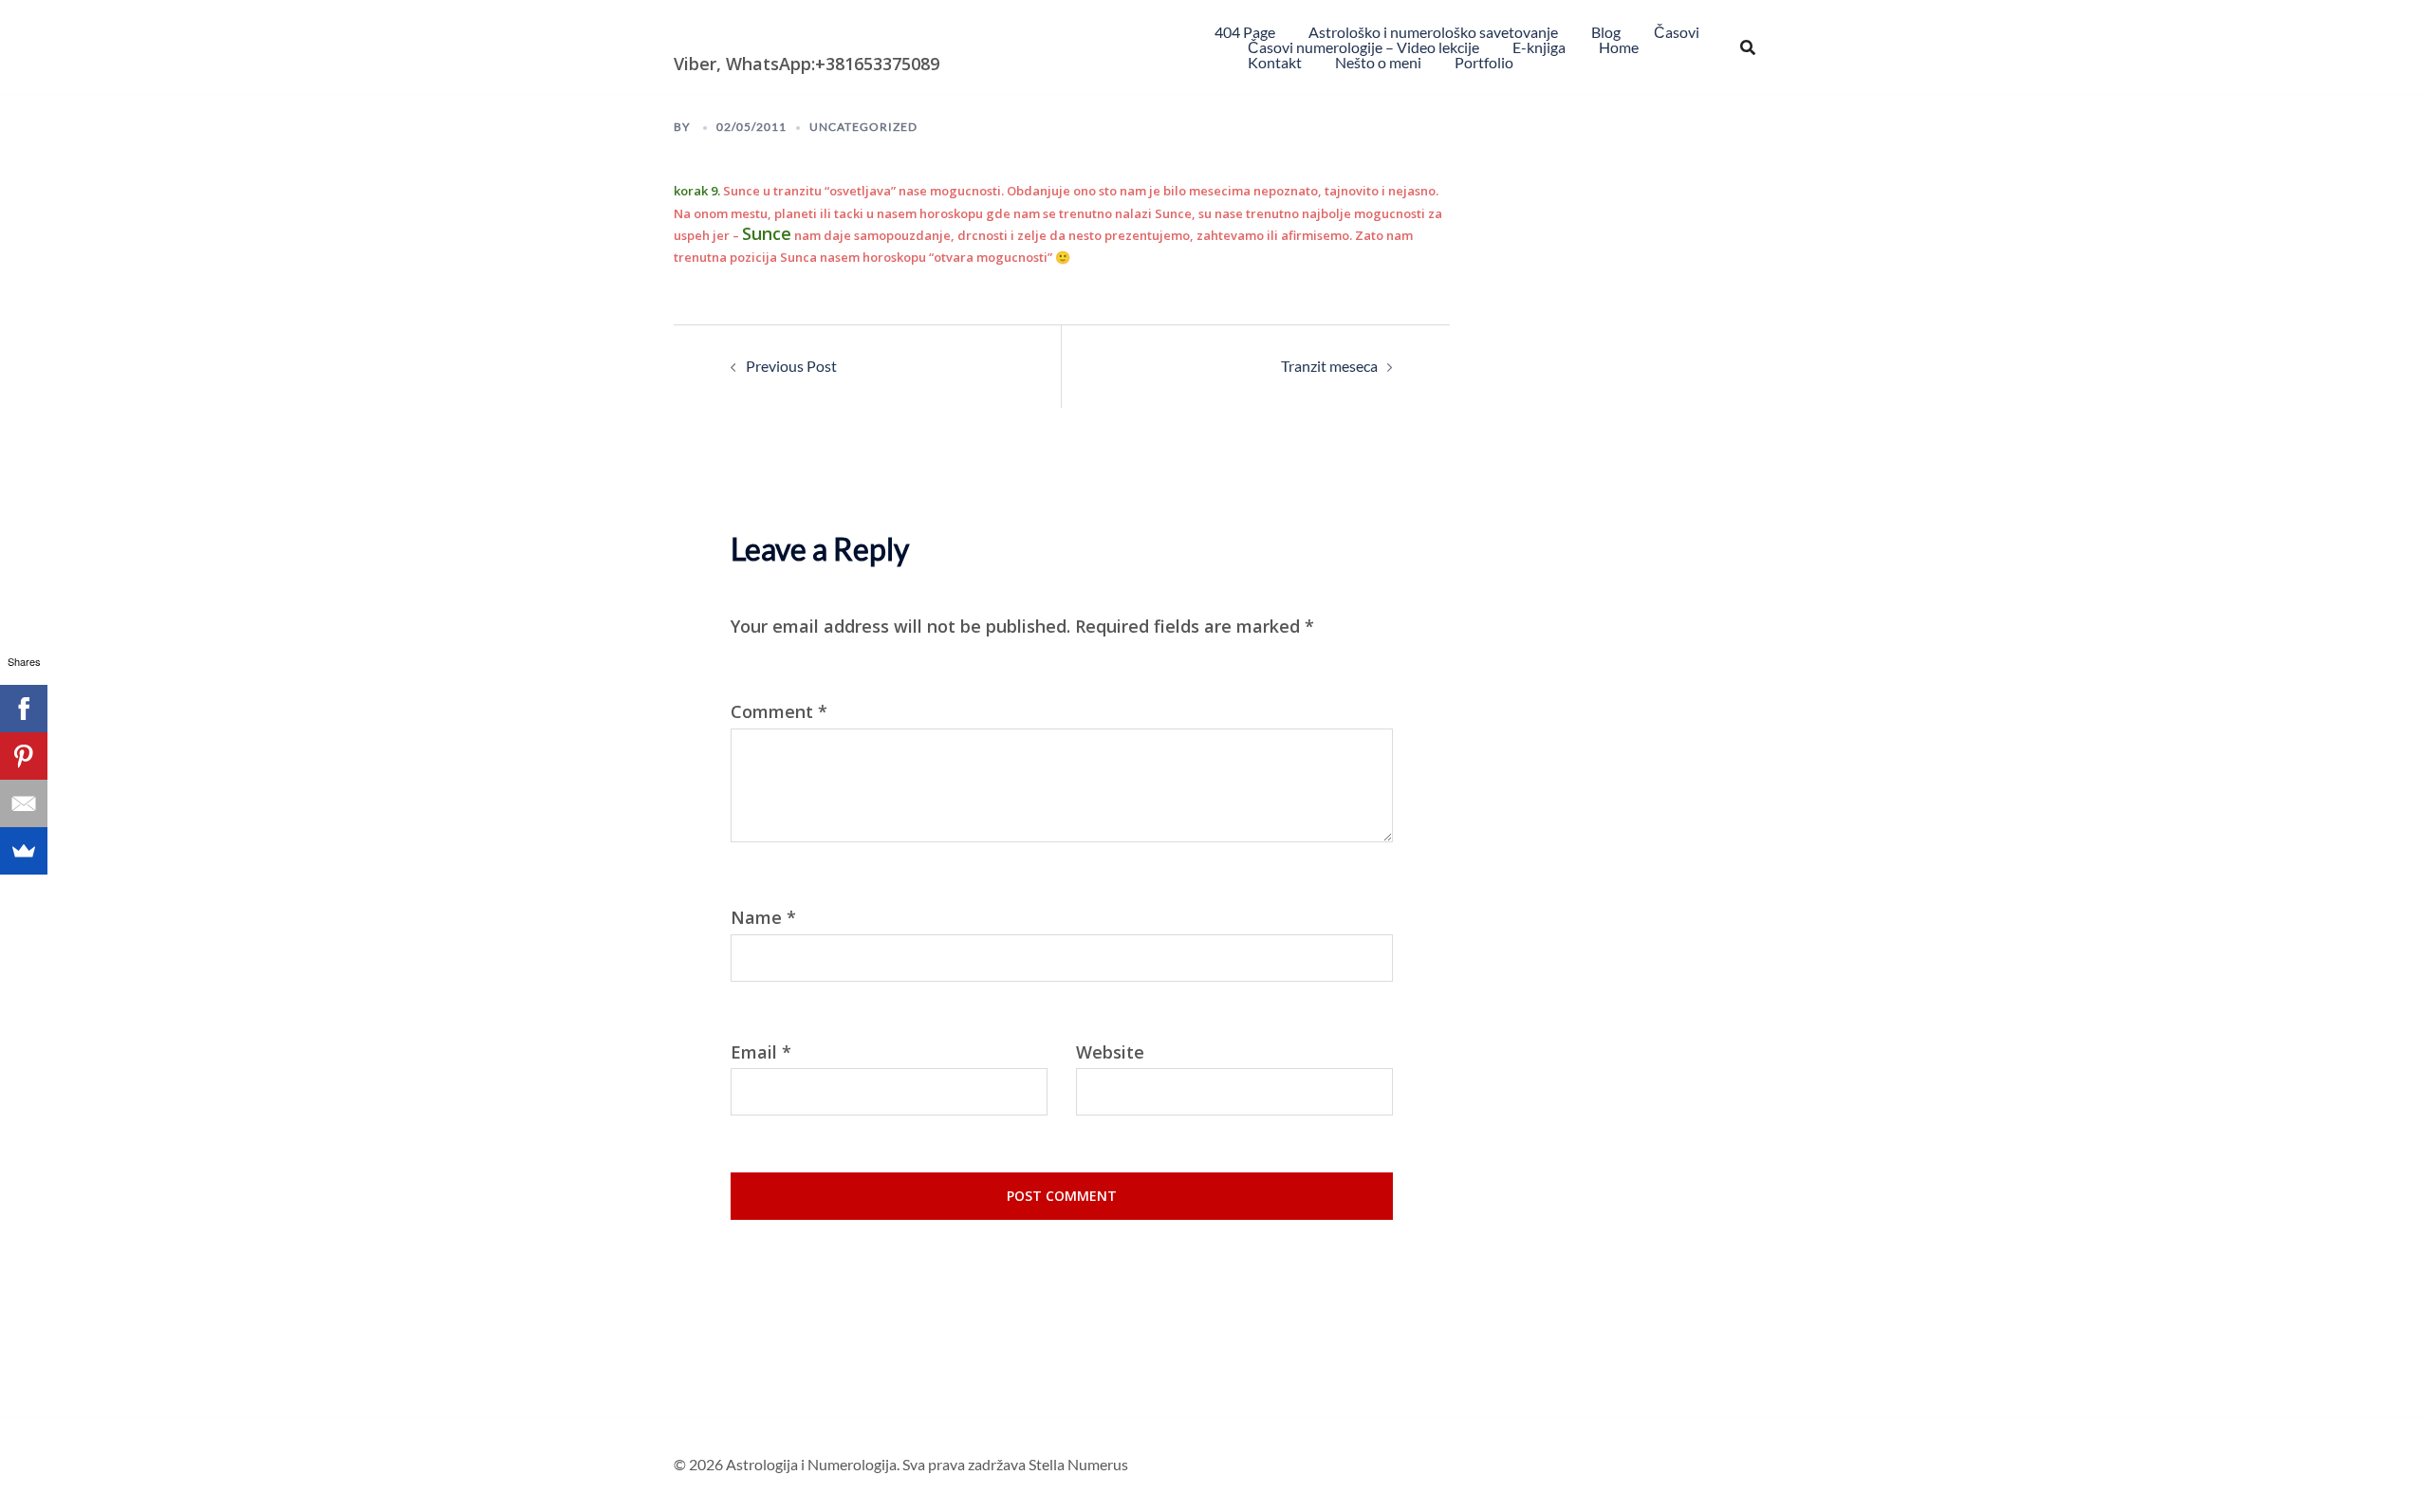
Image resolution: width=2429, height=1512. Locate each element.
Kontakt (1275, 62)
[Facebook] (24, 709)
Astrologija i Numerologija (784, 33)
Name (763, 918)
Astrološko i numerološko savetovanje (1433, 32)
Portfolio (1484, 62)
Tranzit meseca (1329, 366)
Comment (779, 712)
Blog (1606, 32)
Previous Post (791, 366)
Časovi (1677, 32)
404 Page (1245, 32)
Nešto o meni (1378, 62)
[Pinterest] (24, 756)
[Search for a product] (1748, 47)
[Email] (24, 803)
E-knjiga (1539, 47)
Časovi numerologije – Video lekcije (1363, 47)
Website (1110, 1052)
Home (1619, 47)
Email (761, 1052)
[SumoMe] (24, 851)
